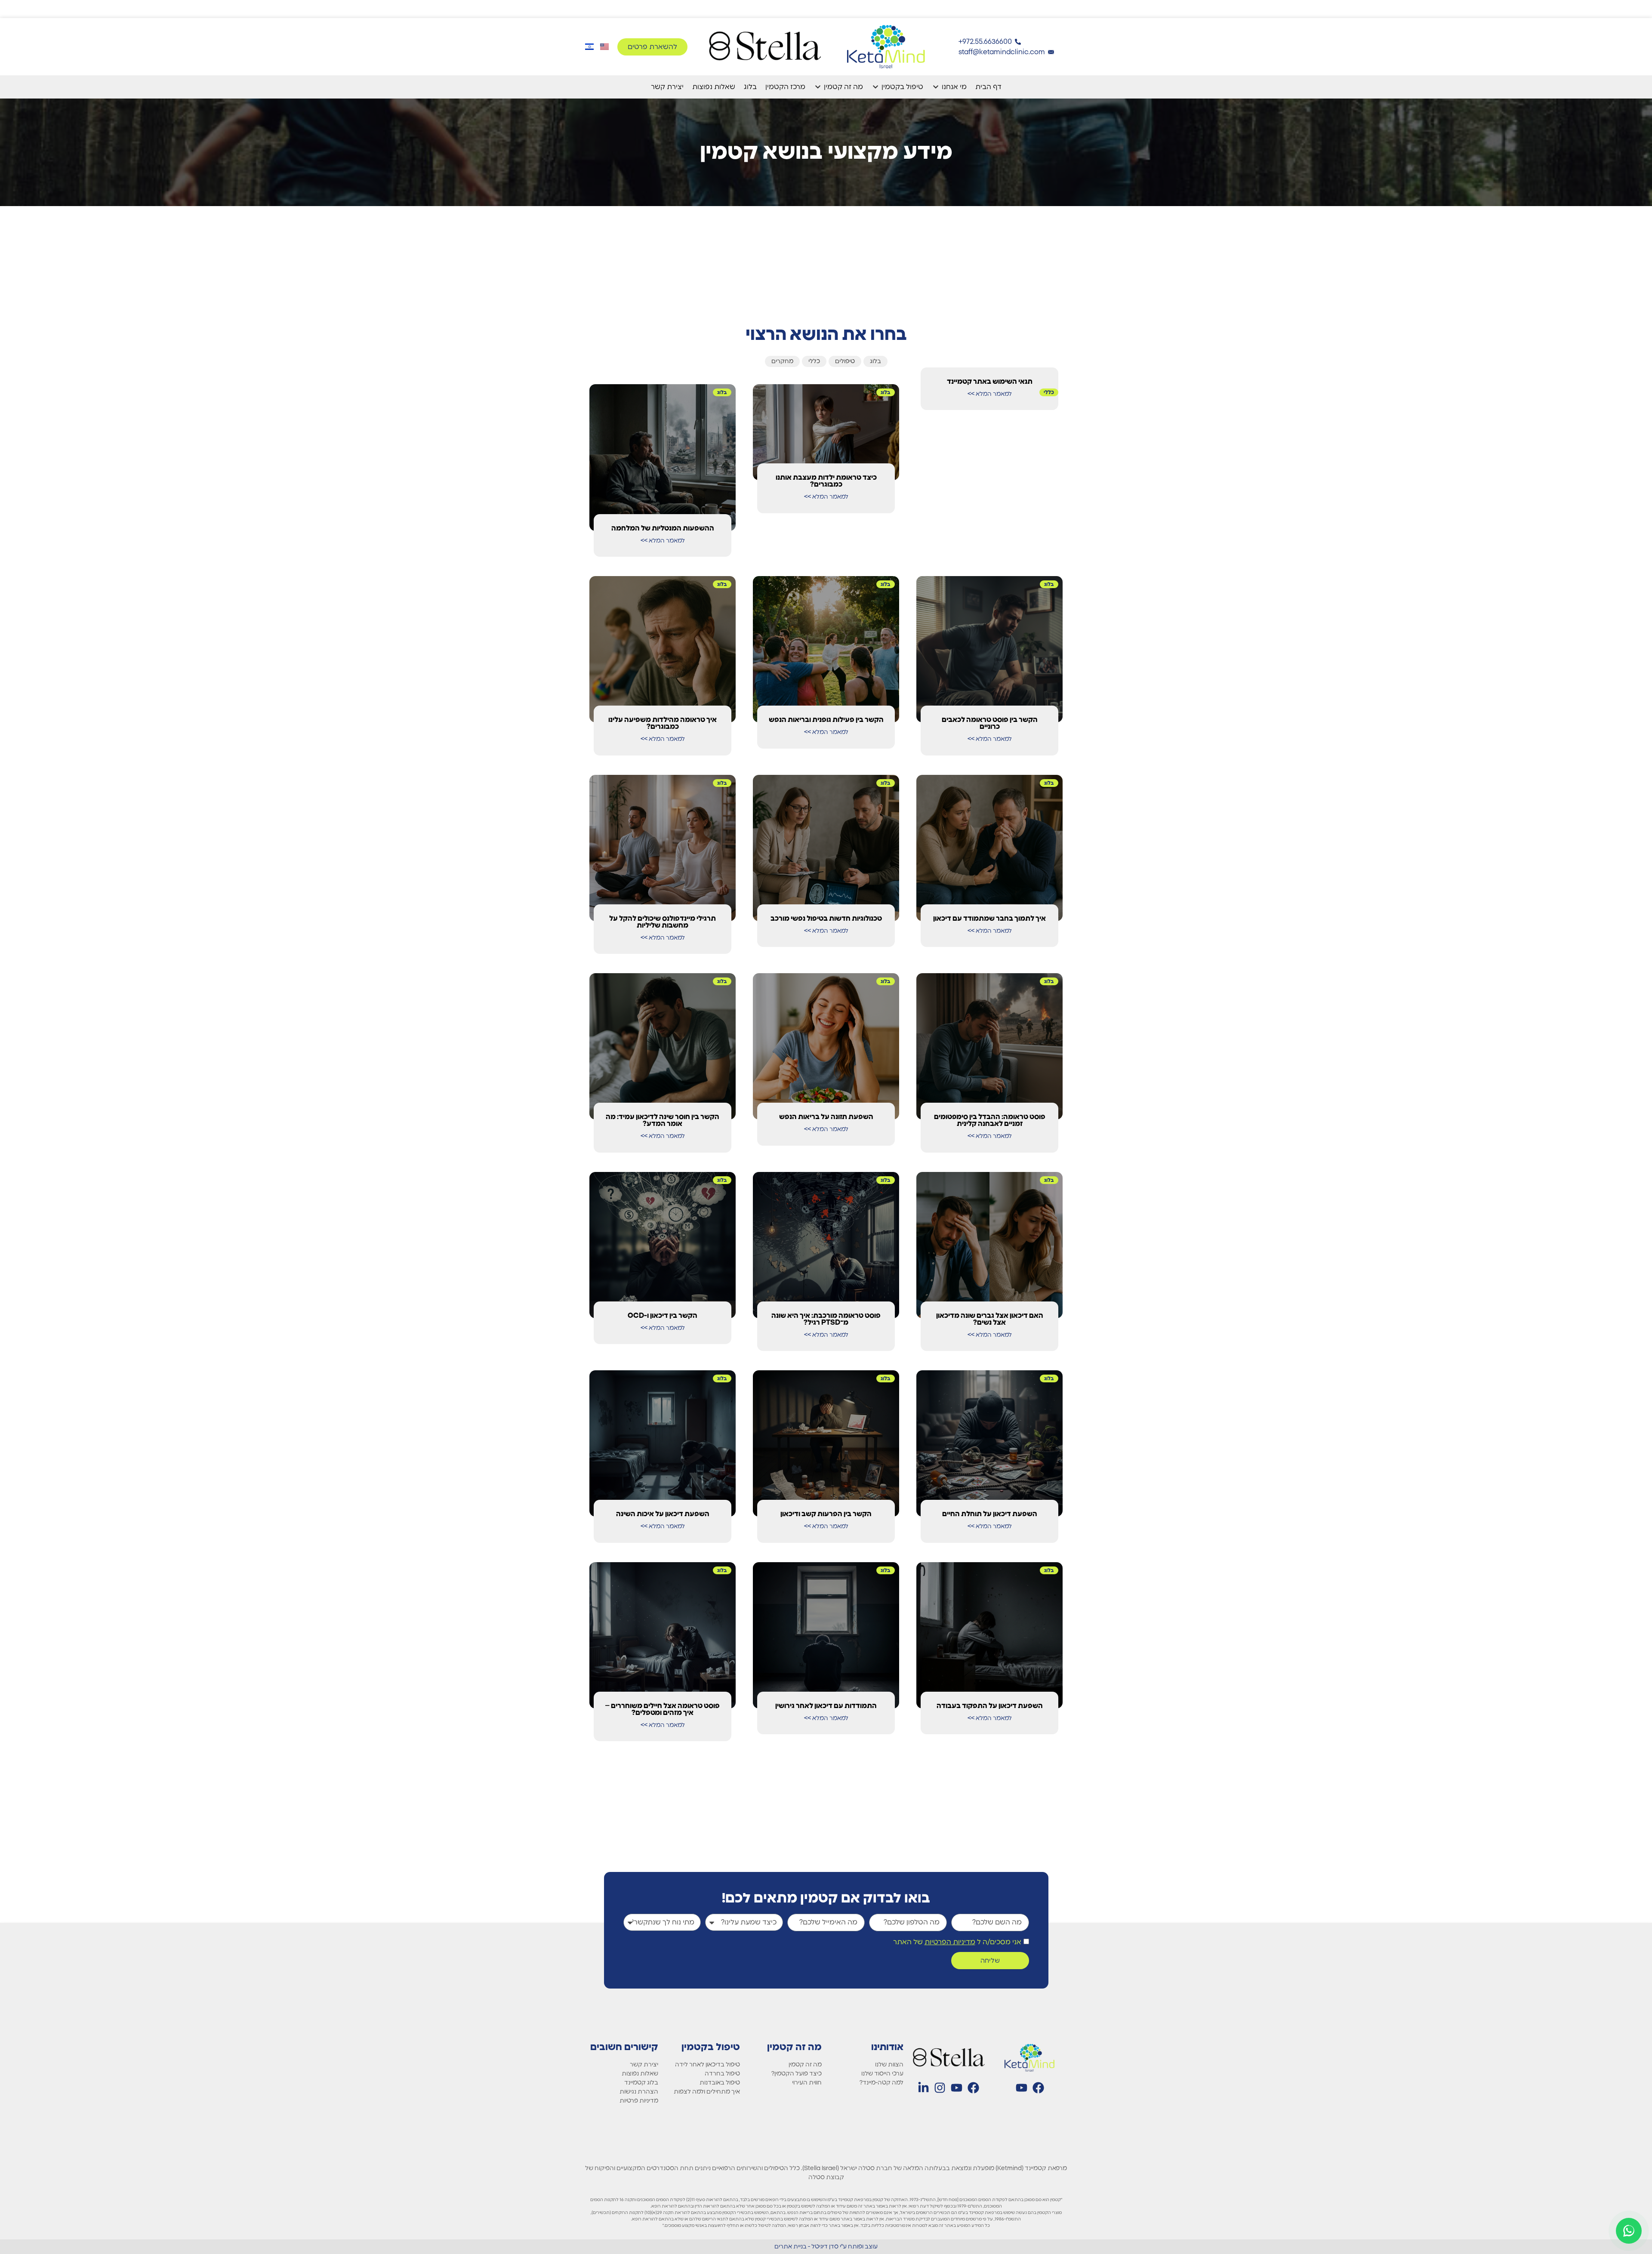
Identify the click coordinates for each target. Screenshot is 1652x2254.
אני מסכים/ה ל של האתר (957, 1942)
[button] (949, 87)
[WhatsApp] (1629, 2231)
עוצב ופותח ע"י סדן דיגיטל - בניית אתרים (826, 2247)
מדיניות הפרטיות (950, 1942)
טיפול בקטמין (711, 2047)
